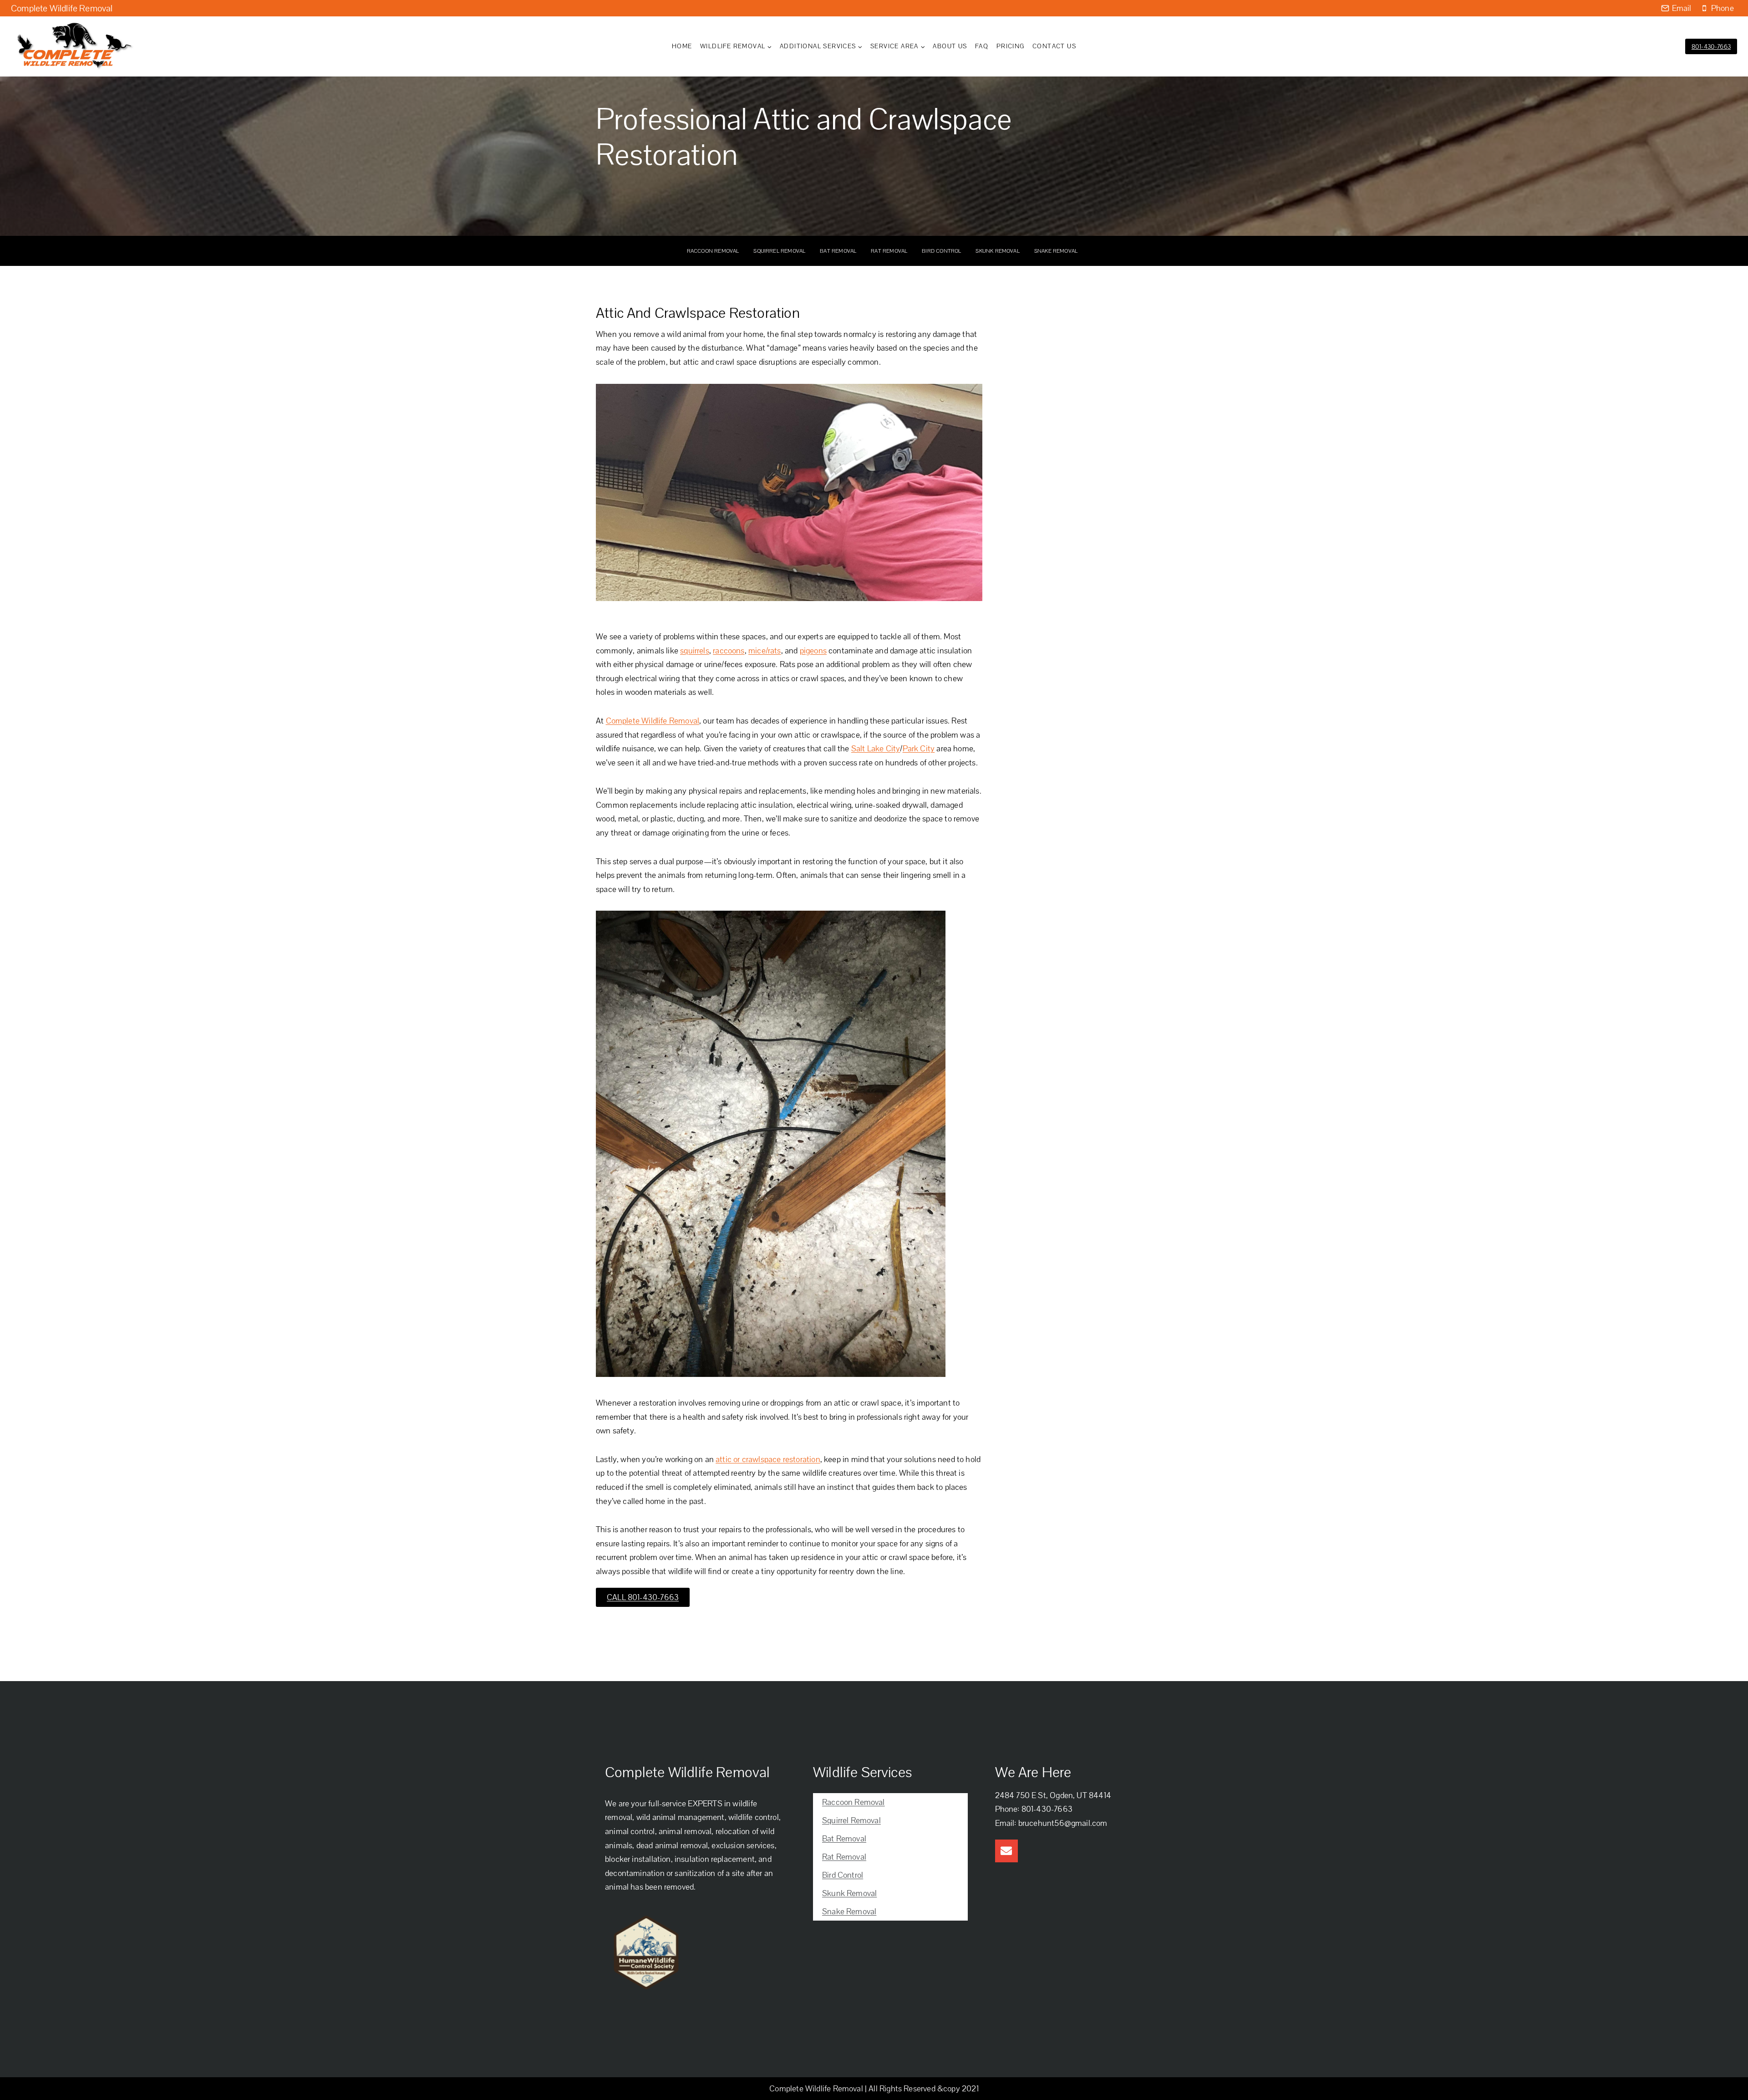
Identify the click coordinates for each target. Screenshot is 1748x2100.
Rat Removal (889, 251)
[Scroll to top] (1724, 2081)
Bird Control (941, 251)
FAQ (982, 46)
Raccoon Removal (713, 251)
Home (682, 46)
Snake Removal (1056, 251)
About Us (950, 46)
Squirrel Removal (779, 251)
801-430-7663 (1711, 46)
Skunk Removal (997, 251)
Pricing (1011, 46)
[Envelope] (1006, 1851)
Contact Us (1054, 46)
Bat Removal (838, 251)
